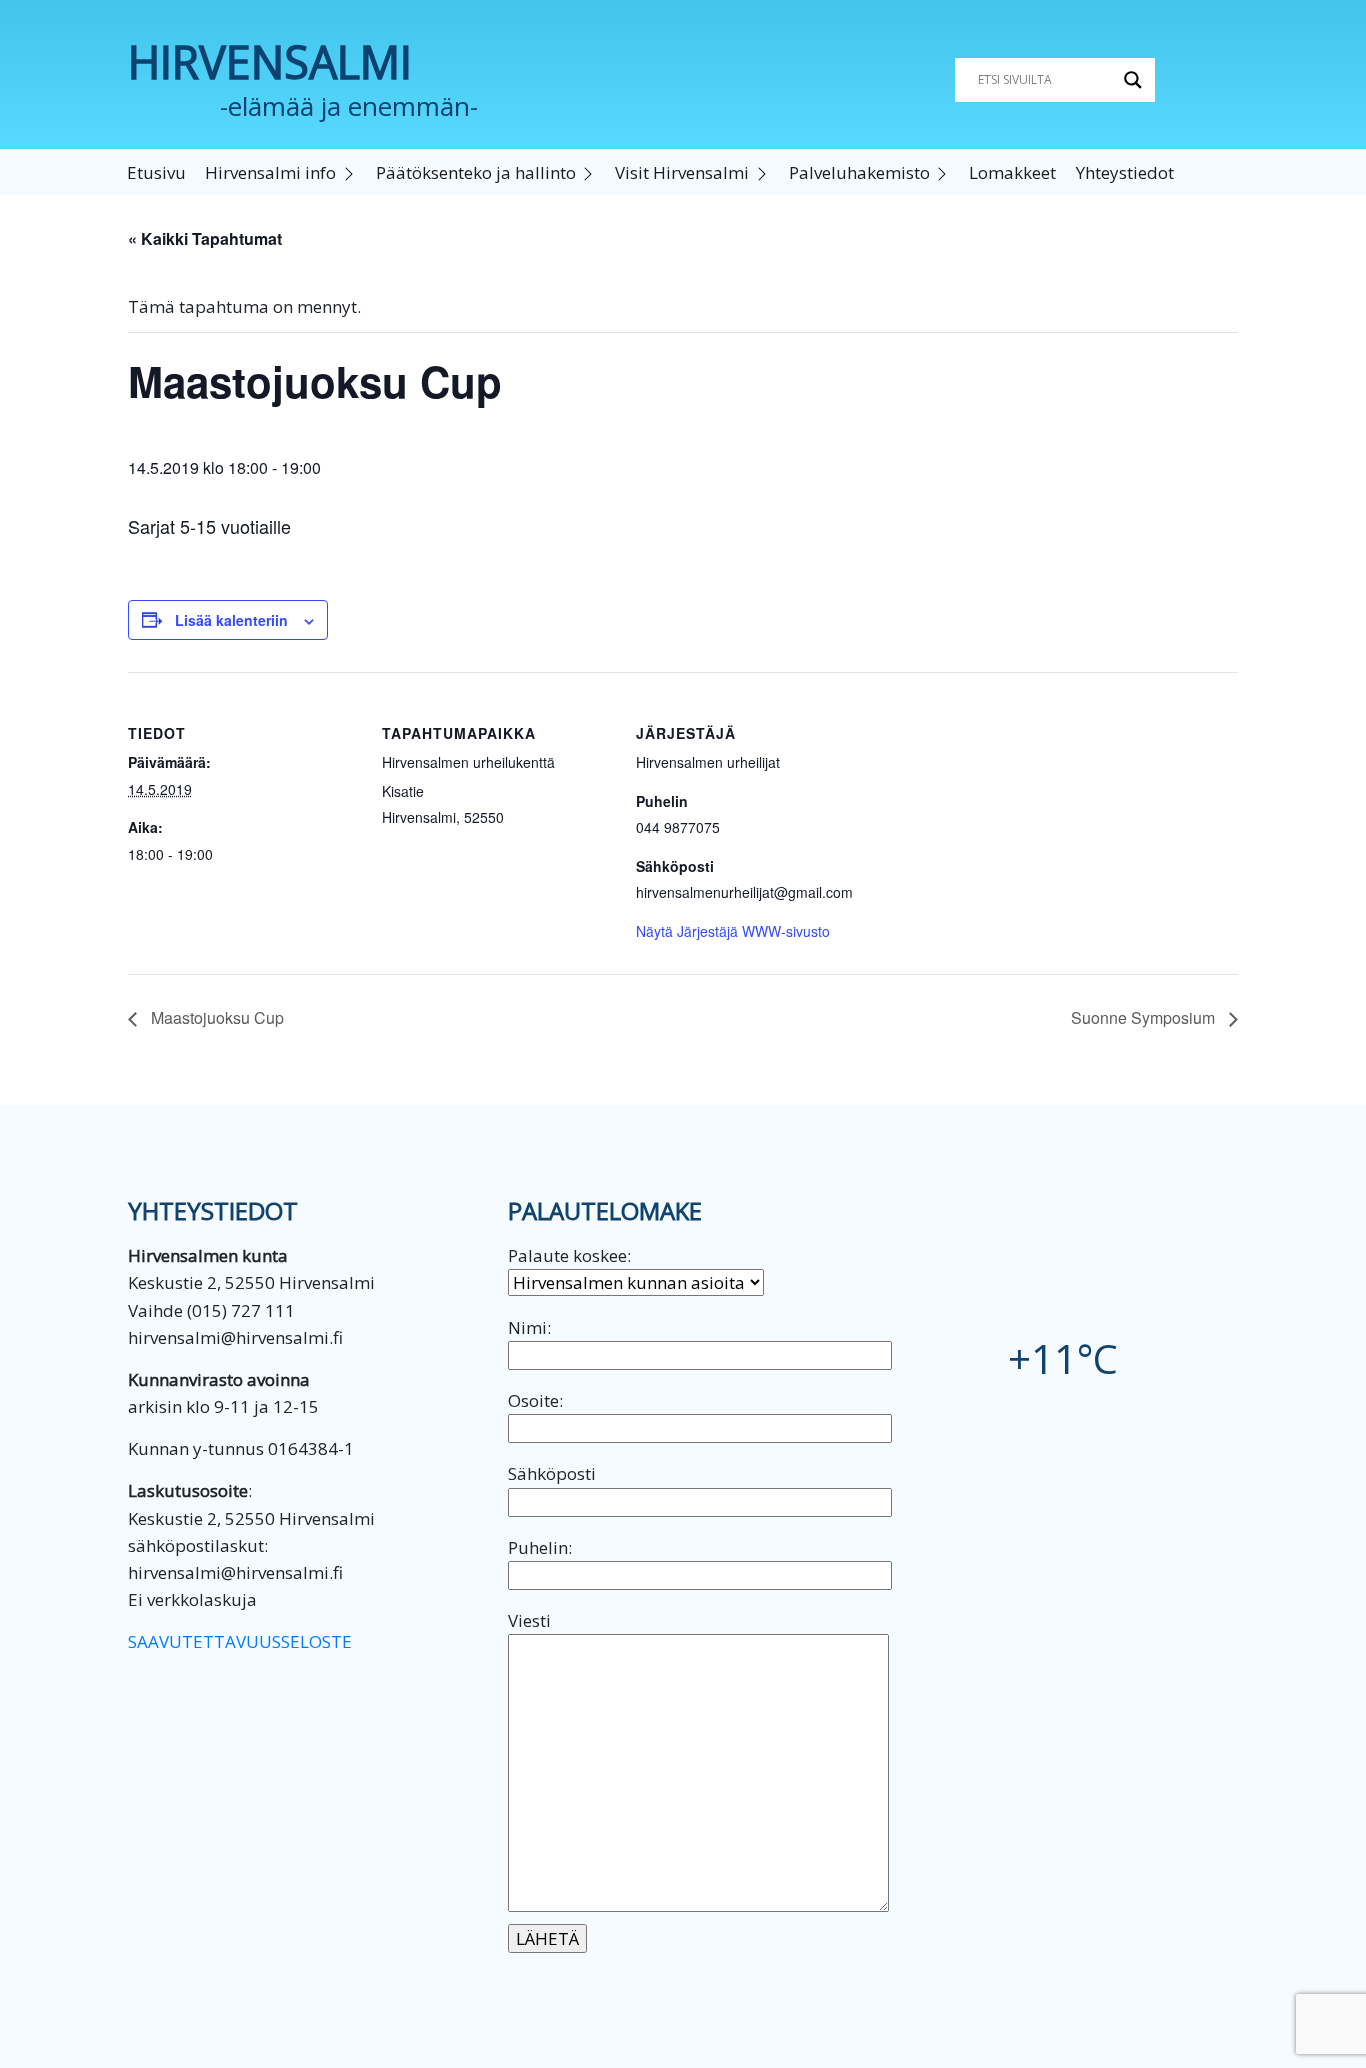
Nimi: (529, 1327)
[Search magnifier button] (1133, 80)
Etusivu (156, 172)
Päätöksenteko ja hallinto (476, 172)
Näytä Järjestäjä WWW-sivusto (733, 931)
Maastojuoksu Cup (215, 1017)
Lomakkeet (1012, 172)
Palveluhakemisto (859, 172)
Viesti (529, 1620)
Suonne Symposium (1145, 1017)
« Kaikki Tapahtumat (205, 238)
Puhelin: (540, 1547)
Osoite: (535, 1400)
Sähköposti (552, 1473)
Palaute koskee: (569, 1255)
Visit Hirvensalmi (682, 172)
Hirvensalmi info (270, 172)
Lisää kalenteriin (231, 620)
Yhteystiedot (1125, 172)
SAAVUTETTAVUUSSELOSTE (240, 1641)
